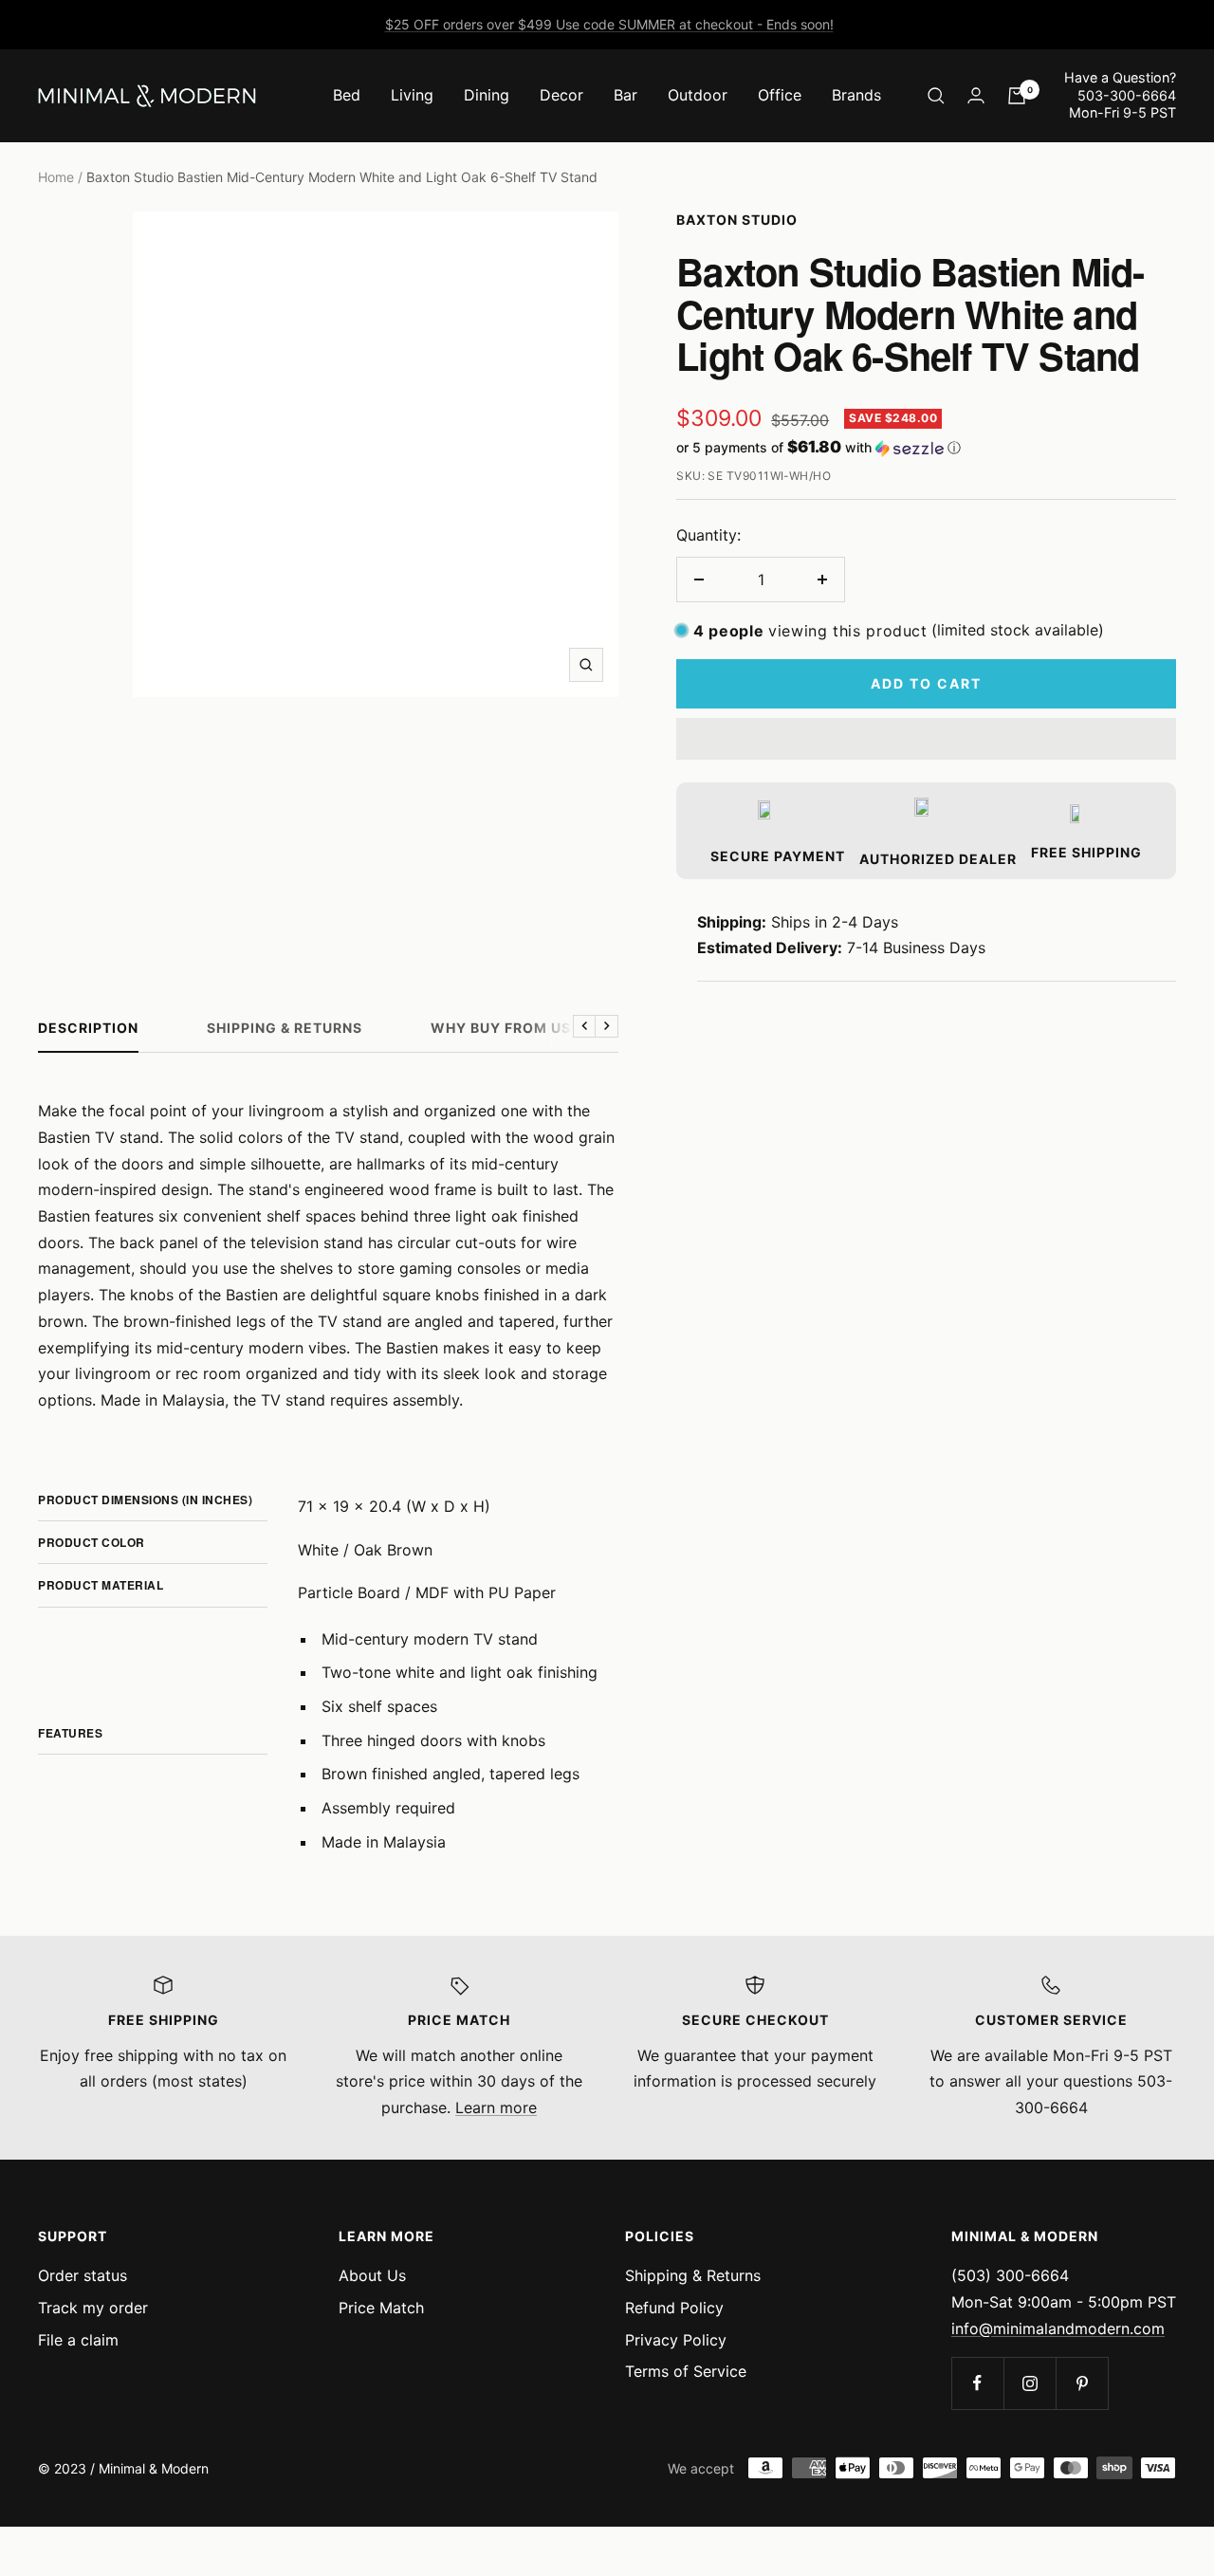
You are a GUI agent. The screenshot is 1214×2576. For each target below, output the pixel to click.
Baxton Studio (737, 220)
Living (412, 95)
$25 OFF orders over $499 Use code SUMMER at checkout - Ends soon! (609, 24)
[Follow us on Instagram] (1030, 2383)
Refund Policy (674, 2308)
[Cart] (1017, 96)
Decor (561, 95)
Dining (487, 95)
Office (780, 95)
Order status (83, 2275)
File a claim (78, 2340)
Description (88, 1028)
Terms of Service (686, 2371)
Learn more (496, 2107)
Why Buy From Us (501, 1028)
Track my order (93, 2308)
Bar (625, 95)
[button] (926, 448)
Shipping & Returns (285, 1028)
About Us (372, 2275)
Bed (347, 95)
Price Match (381, 2308)
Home (56, 177)
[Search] (936, 96)
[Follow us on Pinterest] (1082, 2383)
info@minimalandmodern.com (1058, 2328)
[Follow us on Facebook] (977, 2383)
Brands (856, 95)
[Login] (976, 95)
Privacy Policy (676, 2340)
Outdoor (698, 95)
